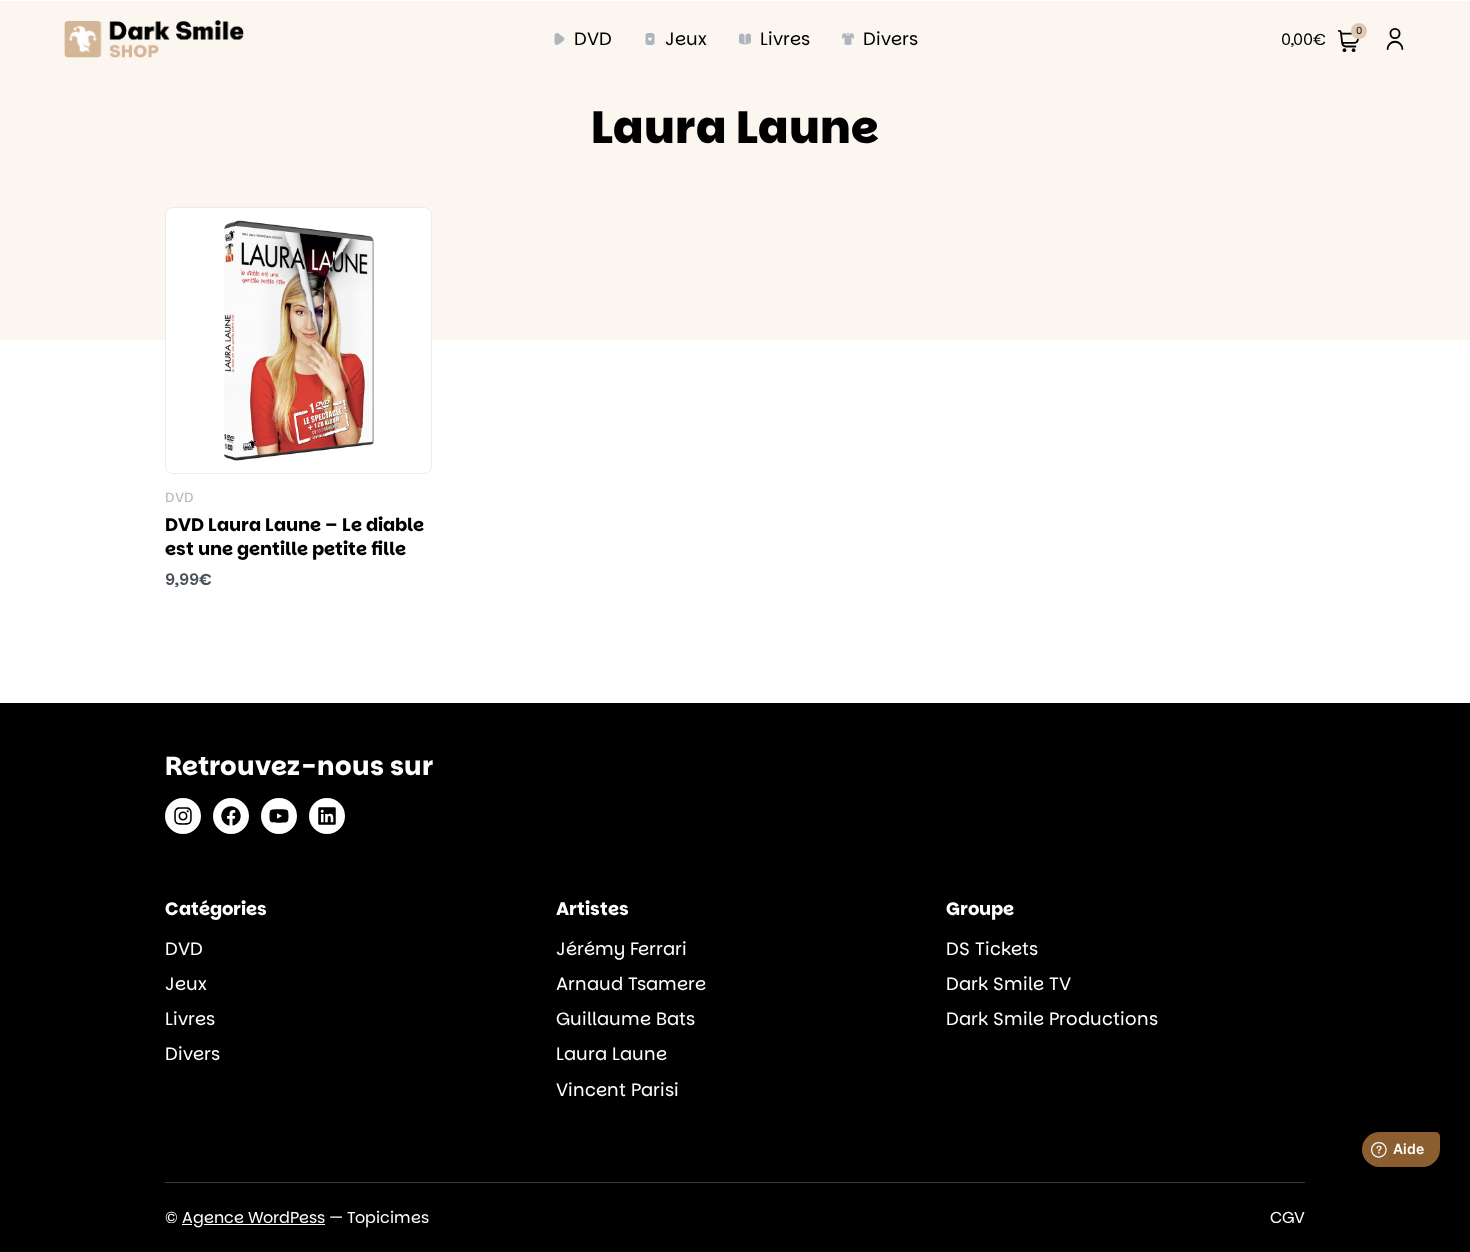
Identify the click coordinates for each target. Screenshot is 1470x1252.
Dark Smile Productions (1052, 1018)
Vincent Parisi (617, 1089)
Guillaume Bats (625, 1018)
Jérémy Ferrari (621, 948)
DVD (184, 948)
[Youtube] (279, 816)
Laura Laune (611, 1053)
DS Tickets (992, 948)
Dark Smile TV (1008, 983)
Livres (190, 1018)
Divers (192, 1053)
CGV (1287, 1217)
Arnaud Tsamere (631, 983)
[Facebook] (231, 816)
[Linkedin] (327, 816)
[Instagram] (183, 816)
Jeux (186, 983)
